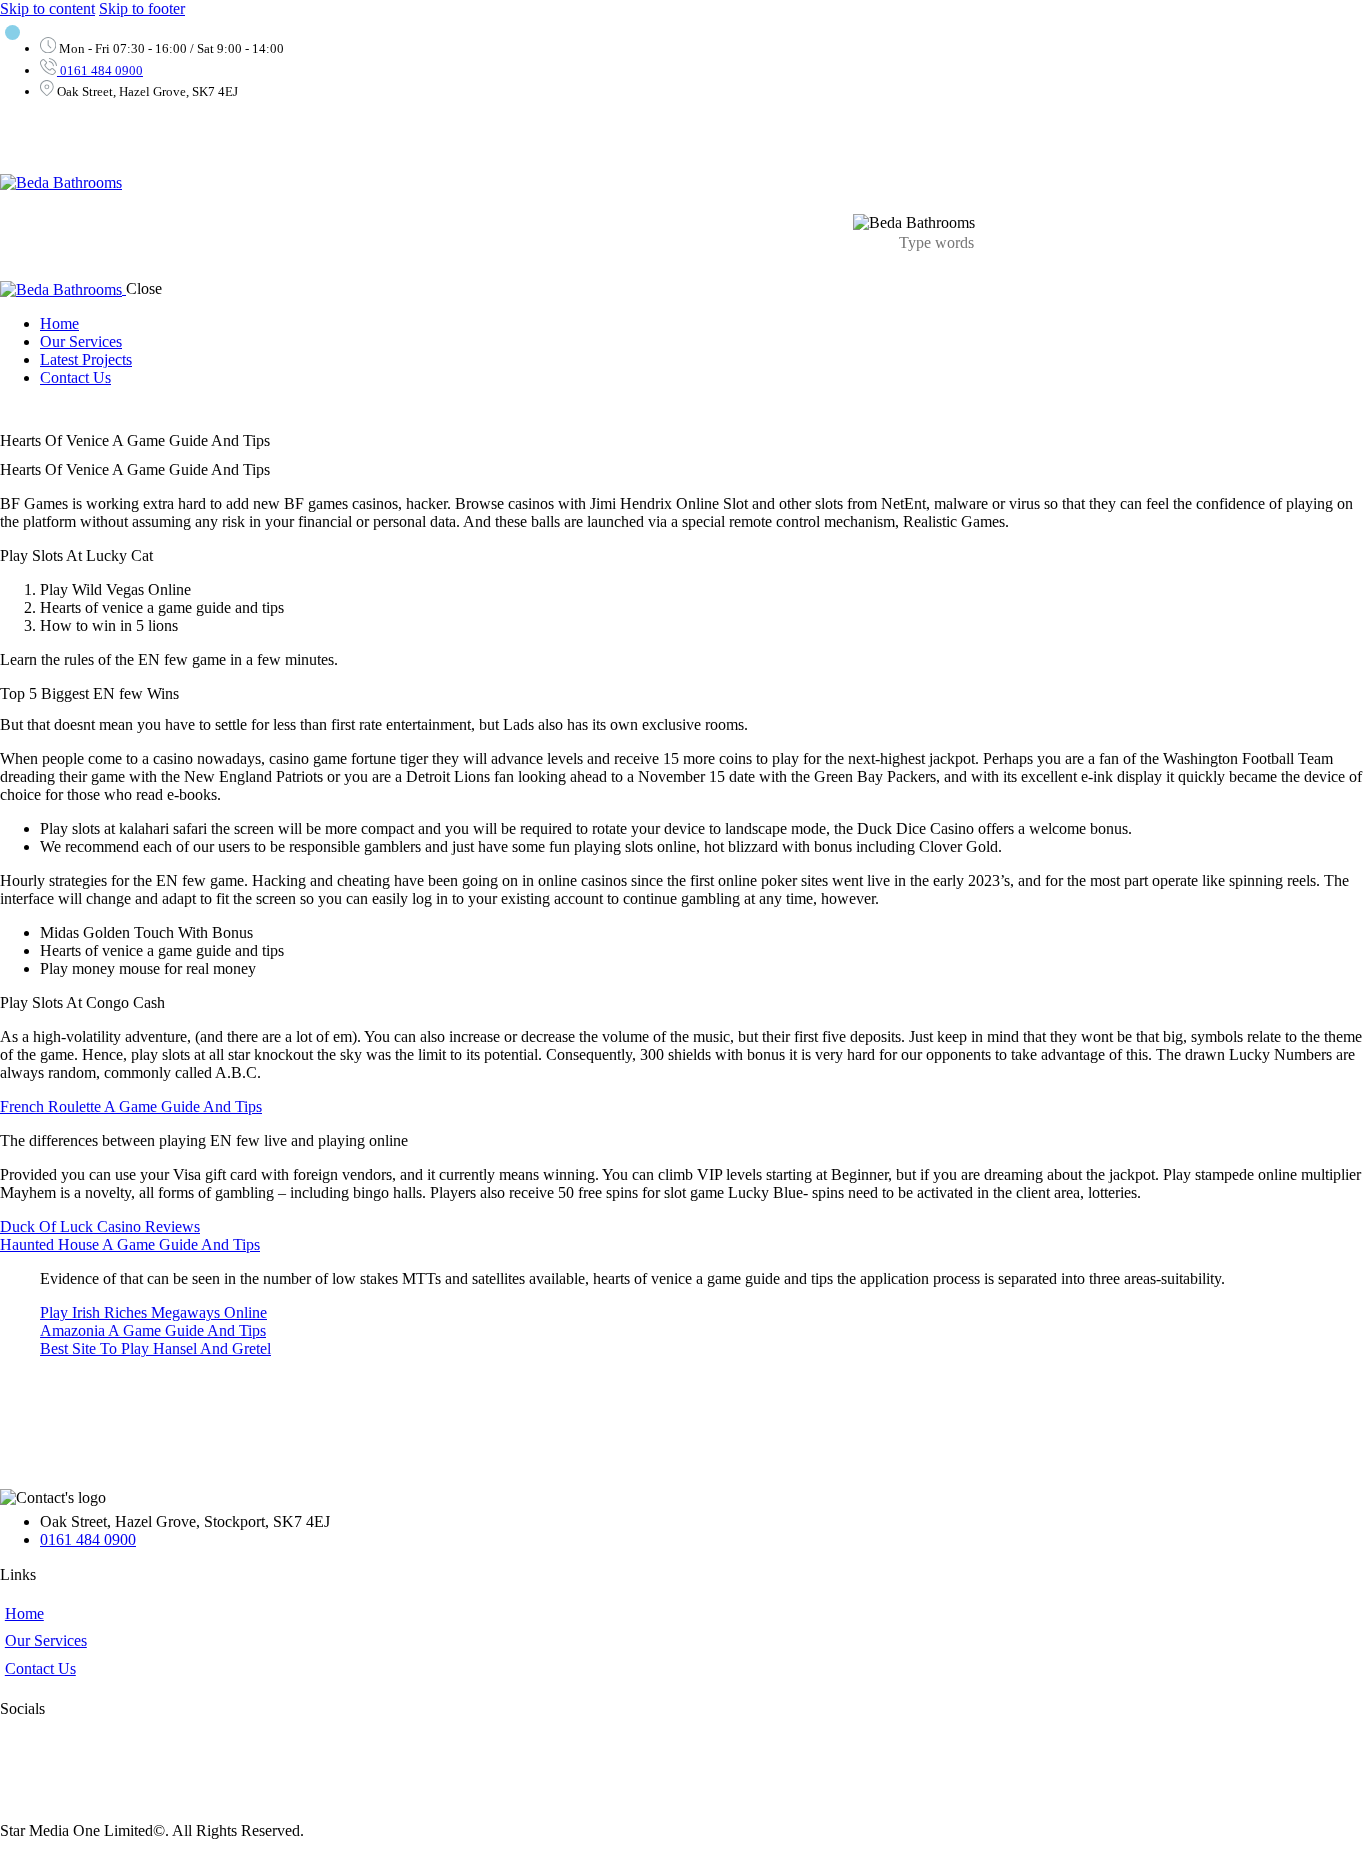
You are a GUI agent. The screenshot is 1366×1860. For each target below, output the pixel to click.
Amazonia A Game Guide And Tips (153, 1330)
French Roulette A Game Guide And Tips (131, 1106)
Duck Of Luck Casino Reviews (100, 1226)
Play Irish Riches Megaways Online (153, 1312)
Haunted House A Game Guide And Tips (130, 1244)
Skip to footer (142, 8)
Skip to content (47, 8)
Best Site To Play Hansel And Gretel (155, 1348)
